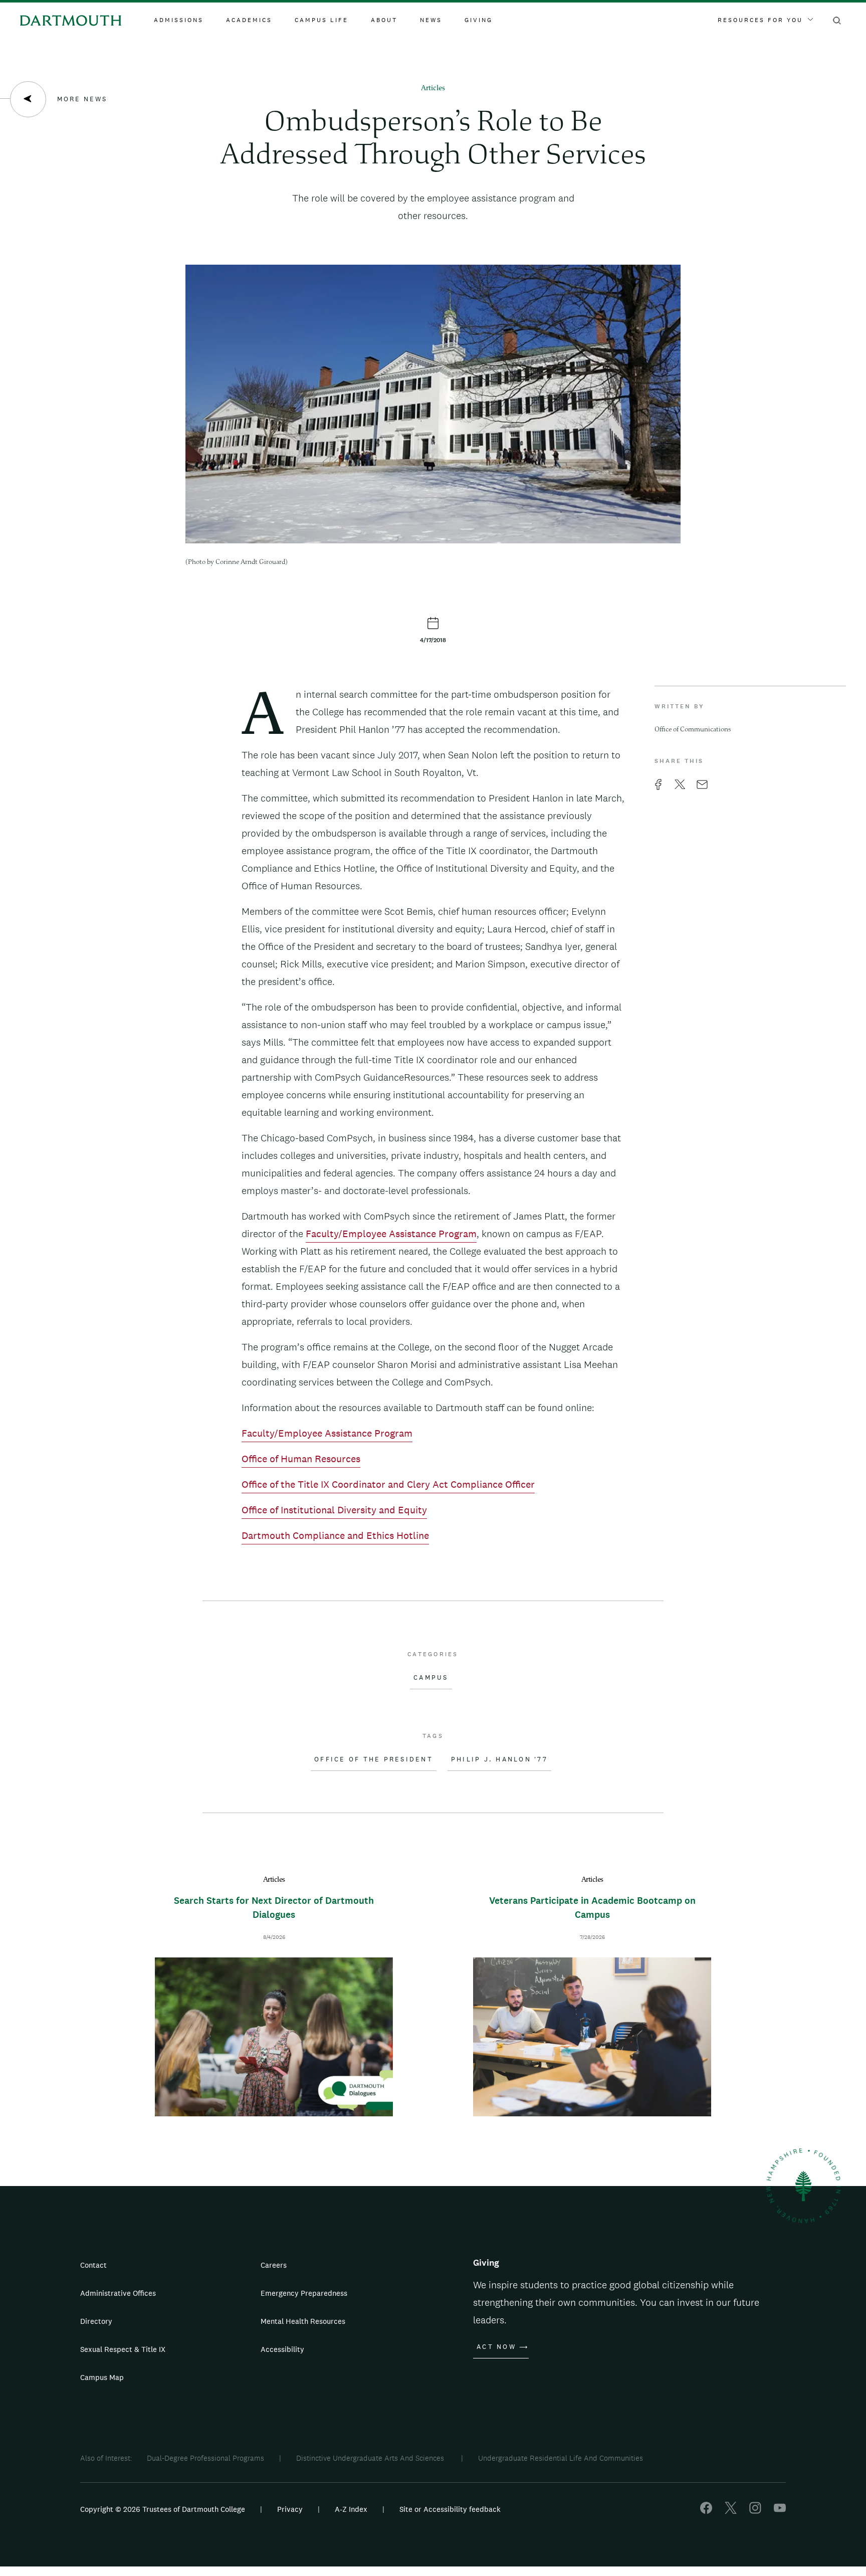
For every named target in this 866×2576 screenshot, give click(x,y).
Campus (431, 1678)
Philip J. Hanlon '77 (499, 1759)
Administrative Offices (118, 2293)
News (431, 20)
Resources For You (760, 20)
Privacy (290, 2509)
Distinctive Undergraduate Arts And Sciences (371, 2458)
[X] (731, 2511)
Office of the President (374, 1759)
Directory (96, 2321)
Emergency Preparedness (304, 2293)
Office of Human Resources (301, 1459)
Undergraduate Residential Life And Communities (561, 2458)
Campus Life (321, 20)
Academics (249, 20)
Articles (433, 88)
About (384, 20)
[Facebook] (706, 2511)
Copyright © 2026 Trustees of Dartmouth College (163, 2509)
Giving (479, 20)
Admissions (179, 20)
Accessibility (282, 2349)
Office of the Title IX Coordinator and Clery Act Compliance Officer (388, 1484)
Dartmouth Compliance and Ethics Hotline (335, 1535)
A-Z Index (351, 2509)
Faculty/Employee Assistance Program (391, 1234)
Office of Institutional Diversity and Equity (334, 1510)
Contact (93, 2265)
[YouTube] (780, 2511)
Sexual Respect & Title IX (123, 2349)
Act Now (496, 2347)
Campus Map (102, 2377)
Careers (274, 2265)
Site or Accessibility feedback (450, 2509)
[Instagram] (755, 2511)
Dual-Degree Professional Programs (205, 2458)
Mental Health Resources (303, 2321)
